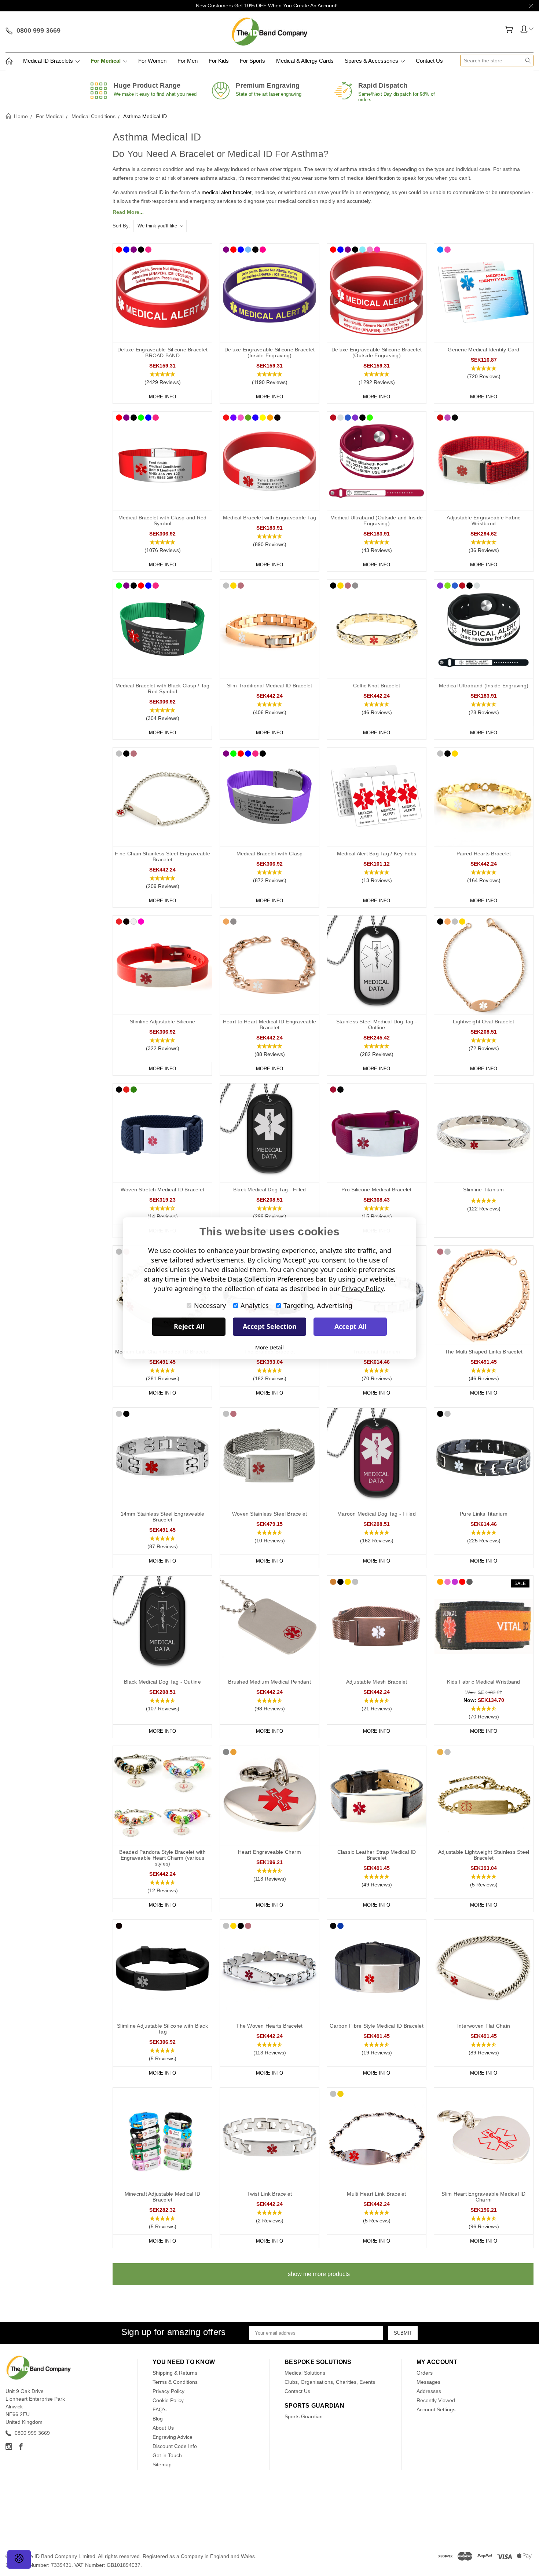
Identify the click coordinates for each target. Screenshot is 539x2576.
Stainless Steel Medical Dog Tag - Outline (377, 1024)
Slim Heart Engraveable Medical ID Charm (483, 2197)
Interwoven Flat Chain (484, 2026)
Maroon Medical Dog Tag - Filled (377, 1514)
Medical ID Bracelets (49, 61)
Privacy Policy (168, 2391)
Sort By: (121, 226)
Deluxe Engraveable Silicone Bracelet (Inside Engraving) (269, 352)
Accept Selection (270, 1326)
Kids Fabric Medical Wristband (483, 1682)
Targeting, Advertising (318, 1305)
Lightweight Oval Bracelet (483, 1022)
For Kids (219, 61)
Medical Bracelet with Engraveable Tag (269, 518)
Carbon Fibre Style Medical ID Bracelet (377, 2026)
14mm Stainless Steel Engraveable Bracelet (163, 1517)
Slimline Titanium (483, 1190)
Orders (425, 2373)
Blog (158, 2419)
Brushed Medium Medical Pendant (269, 1682)
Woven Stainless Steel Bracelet (270, 1514)
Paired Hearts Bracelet (484, 854)
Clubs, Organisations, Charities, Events (330, 2382)
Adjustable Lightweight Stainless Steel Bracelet (484, 1855)
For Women (152, 61)
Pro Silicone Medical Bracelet (376, 1190)
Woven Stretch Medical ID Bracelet (162, 1190)
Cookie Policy (168, 2400)
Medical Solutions (305, 2373)
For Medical (106, 61)
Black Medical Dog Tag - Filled (270, 1190)
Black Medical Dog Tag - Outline (162, 1682)
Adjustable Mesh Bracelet (377, 1682)
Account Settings (436, 2409)
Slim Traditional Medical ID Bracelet (270, 686)
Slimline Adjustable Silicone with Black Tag (162, 2029)
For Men (188, 61)
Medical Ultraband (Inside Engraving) (484, 686)
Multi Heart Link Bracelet (376, 2194)
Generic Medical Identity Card (483, 350)
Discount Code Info (175, 2446)
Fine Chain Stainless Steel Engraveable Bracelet (162, 856)
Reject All (189, 1326)
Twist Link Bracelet (270, 2194)
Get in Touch (167, 2455)
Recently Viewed (436, 2400)
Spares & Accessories (372, 61)
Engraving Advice (173, 2437)
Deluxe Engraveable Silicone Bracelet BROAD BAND (162, 352)
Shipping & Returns (175, 2373)
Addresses (429, 2391)
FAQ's (159, 2409)
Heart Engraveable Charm (269, 1852)
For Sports (252, 61)
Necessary (210, 1305)
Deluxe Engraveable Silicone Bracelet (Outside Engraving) (377, 352)
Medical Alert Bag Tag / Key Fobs (377, 854)
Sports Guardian (304, 2416)
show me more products (319, 2274)
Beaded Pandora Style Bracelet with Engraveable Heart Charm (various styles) (162, 1858)
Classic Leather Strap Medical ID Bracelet (377, 1855)
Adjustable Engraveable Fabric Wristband (483, 520)
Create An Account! (316, 6)
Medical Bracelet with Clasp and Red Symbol (163, 520)
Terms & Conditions (175, 2382)
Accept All (350, 1326)
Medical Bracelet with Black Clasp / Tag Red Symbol (163, 688)
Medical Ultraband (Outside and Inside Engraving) (377, 520)
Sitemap (162, 2464)
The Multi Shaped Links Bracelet (484, 1352)
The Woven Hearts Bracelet (269, 2026)
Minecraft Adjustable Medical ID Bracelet (163, 2197)
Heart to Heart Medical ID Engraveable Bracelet (269, 1024)
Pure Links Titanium (484, 1514)
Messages (428, 2382)
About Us (163, 2428)
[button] (162, 379)
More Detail (269, 1347)
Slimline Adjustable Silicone (162, 1022)
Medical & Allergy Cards (305, 61)
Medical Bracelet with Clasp (270, 854)
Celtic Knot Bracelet (377, 686)
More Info (162, 397)
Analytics (255, 1305)
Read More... (128, 212)
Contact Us (429, 61)
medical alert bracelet (227, 192)
